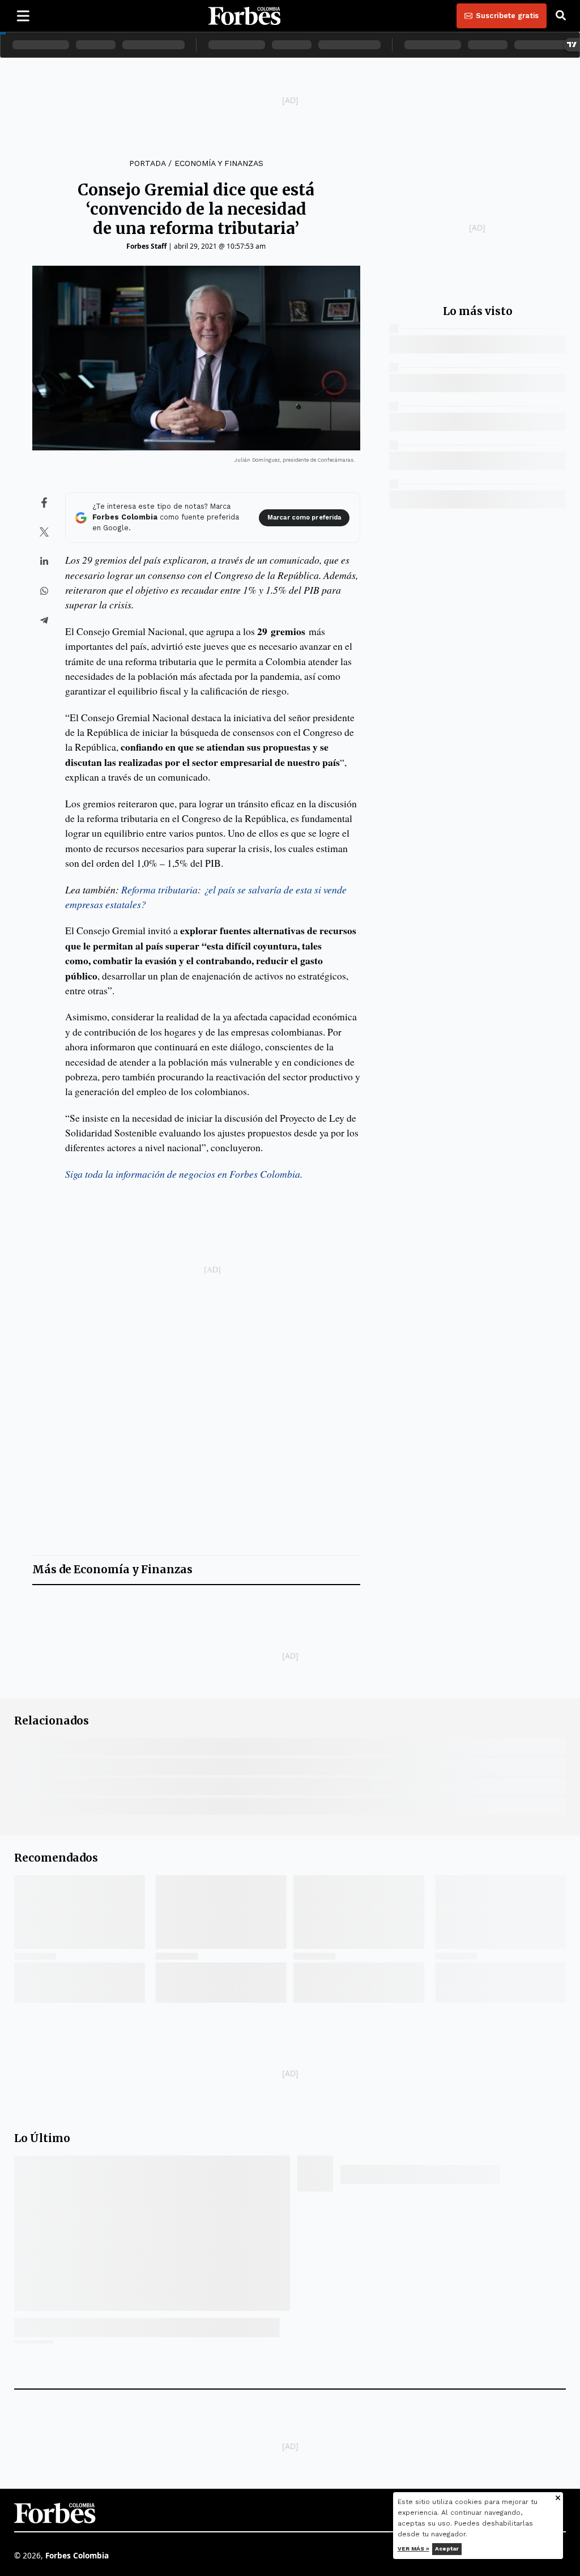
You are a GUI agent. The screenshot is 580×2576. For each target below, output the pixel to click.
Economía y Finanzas (219, 163)
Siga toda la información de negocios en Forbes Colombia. (184, 1174)
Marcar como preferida (304, 518)
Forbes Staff (146, 246)
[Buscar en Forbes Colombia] (561, 16)
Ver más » (413, 2549)
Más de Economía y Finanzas (112, 1570)
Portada (147, 163)
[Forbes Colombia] (245, 16)
